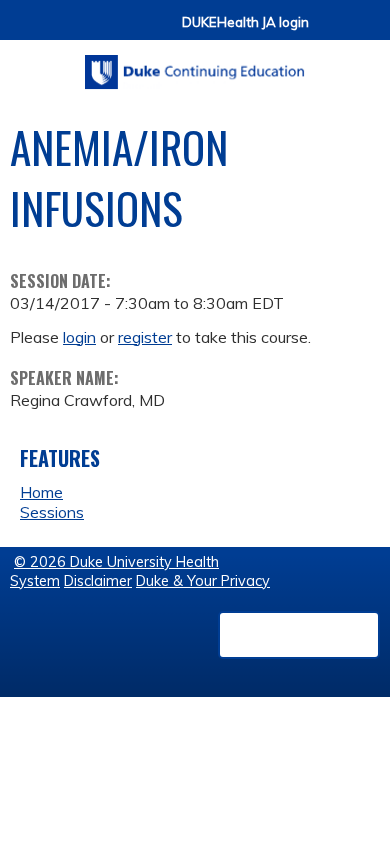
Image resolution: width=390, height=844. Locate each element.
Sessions (52, 512)
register (145, 337)
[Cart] (332, 31)
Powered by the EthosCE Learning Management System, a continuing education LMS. (299, 635)
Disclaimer (98, 581)
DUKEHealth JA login (245, 22)
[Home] (195, 65)
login (79, 337)
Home (41, 492)
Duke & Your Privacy (203, 581)
